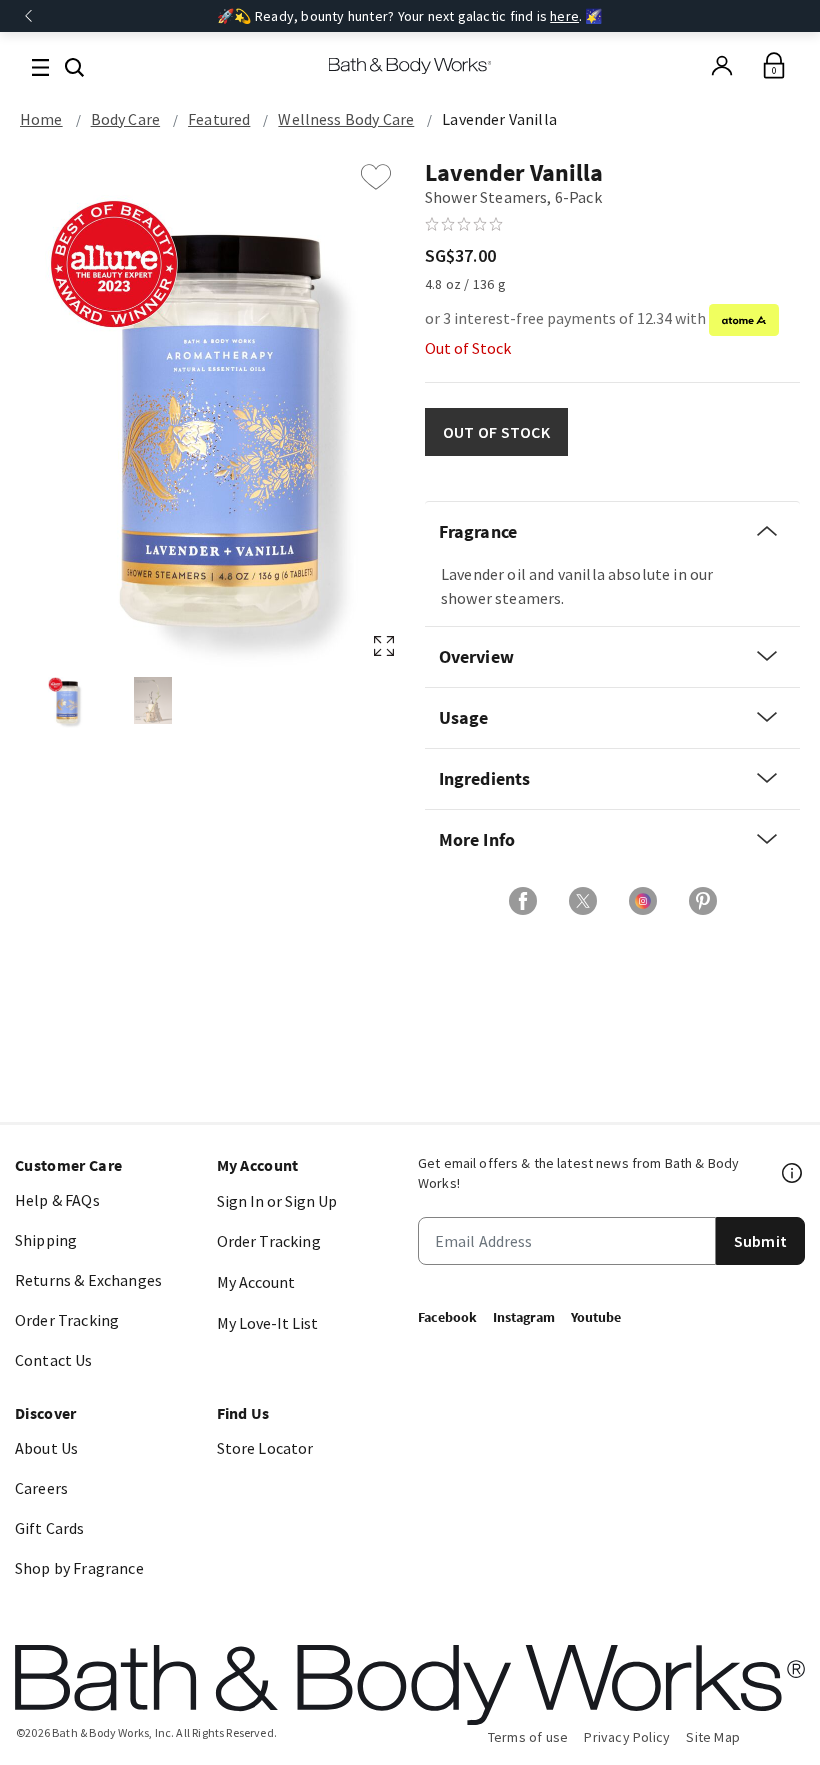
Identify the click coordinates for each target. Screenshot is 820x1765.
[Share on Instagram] (643, 901)
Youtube (596, 1317)
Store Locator (265, 1448)
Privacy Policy (627, 1737)
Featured (219, 119)
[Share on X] (583, 901)
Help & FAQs (57, 1200)
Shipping (46, 1240)
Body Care (125, 119)
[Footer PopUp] (793, 1173)
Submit (760, 1241)
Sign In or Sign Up (277, 1201)
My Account (256, 1282)
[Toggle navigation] (40, 65)
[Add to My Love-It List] (376, 177)
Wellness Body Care (346, 119)
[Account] (722, 66)
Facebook (447, 1317)
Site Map (713, 1737)
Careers (41, 1488)
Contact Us (54, 1360)
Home (41, 119)
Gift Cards (50, 1528)
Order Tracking (67, 1320)
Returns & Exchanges (88, 1280)
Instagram (524, 1317)
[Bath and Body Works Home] (410, 66)
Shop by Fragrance (79, 1568)
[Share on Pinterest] (703, 901)
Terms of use (528, 1737)
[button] (74, 65)
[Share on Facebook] (523, 901)
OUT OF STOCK (496, 432)
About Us (46, 1448)
